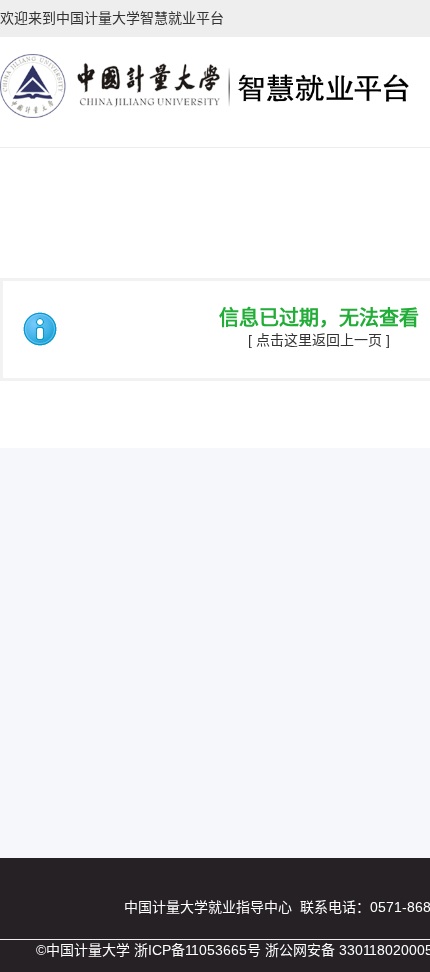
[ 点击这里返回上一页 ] (319, 340)
